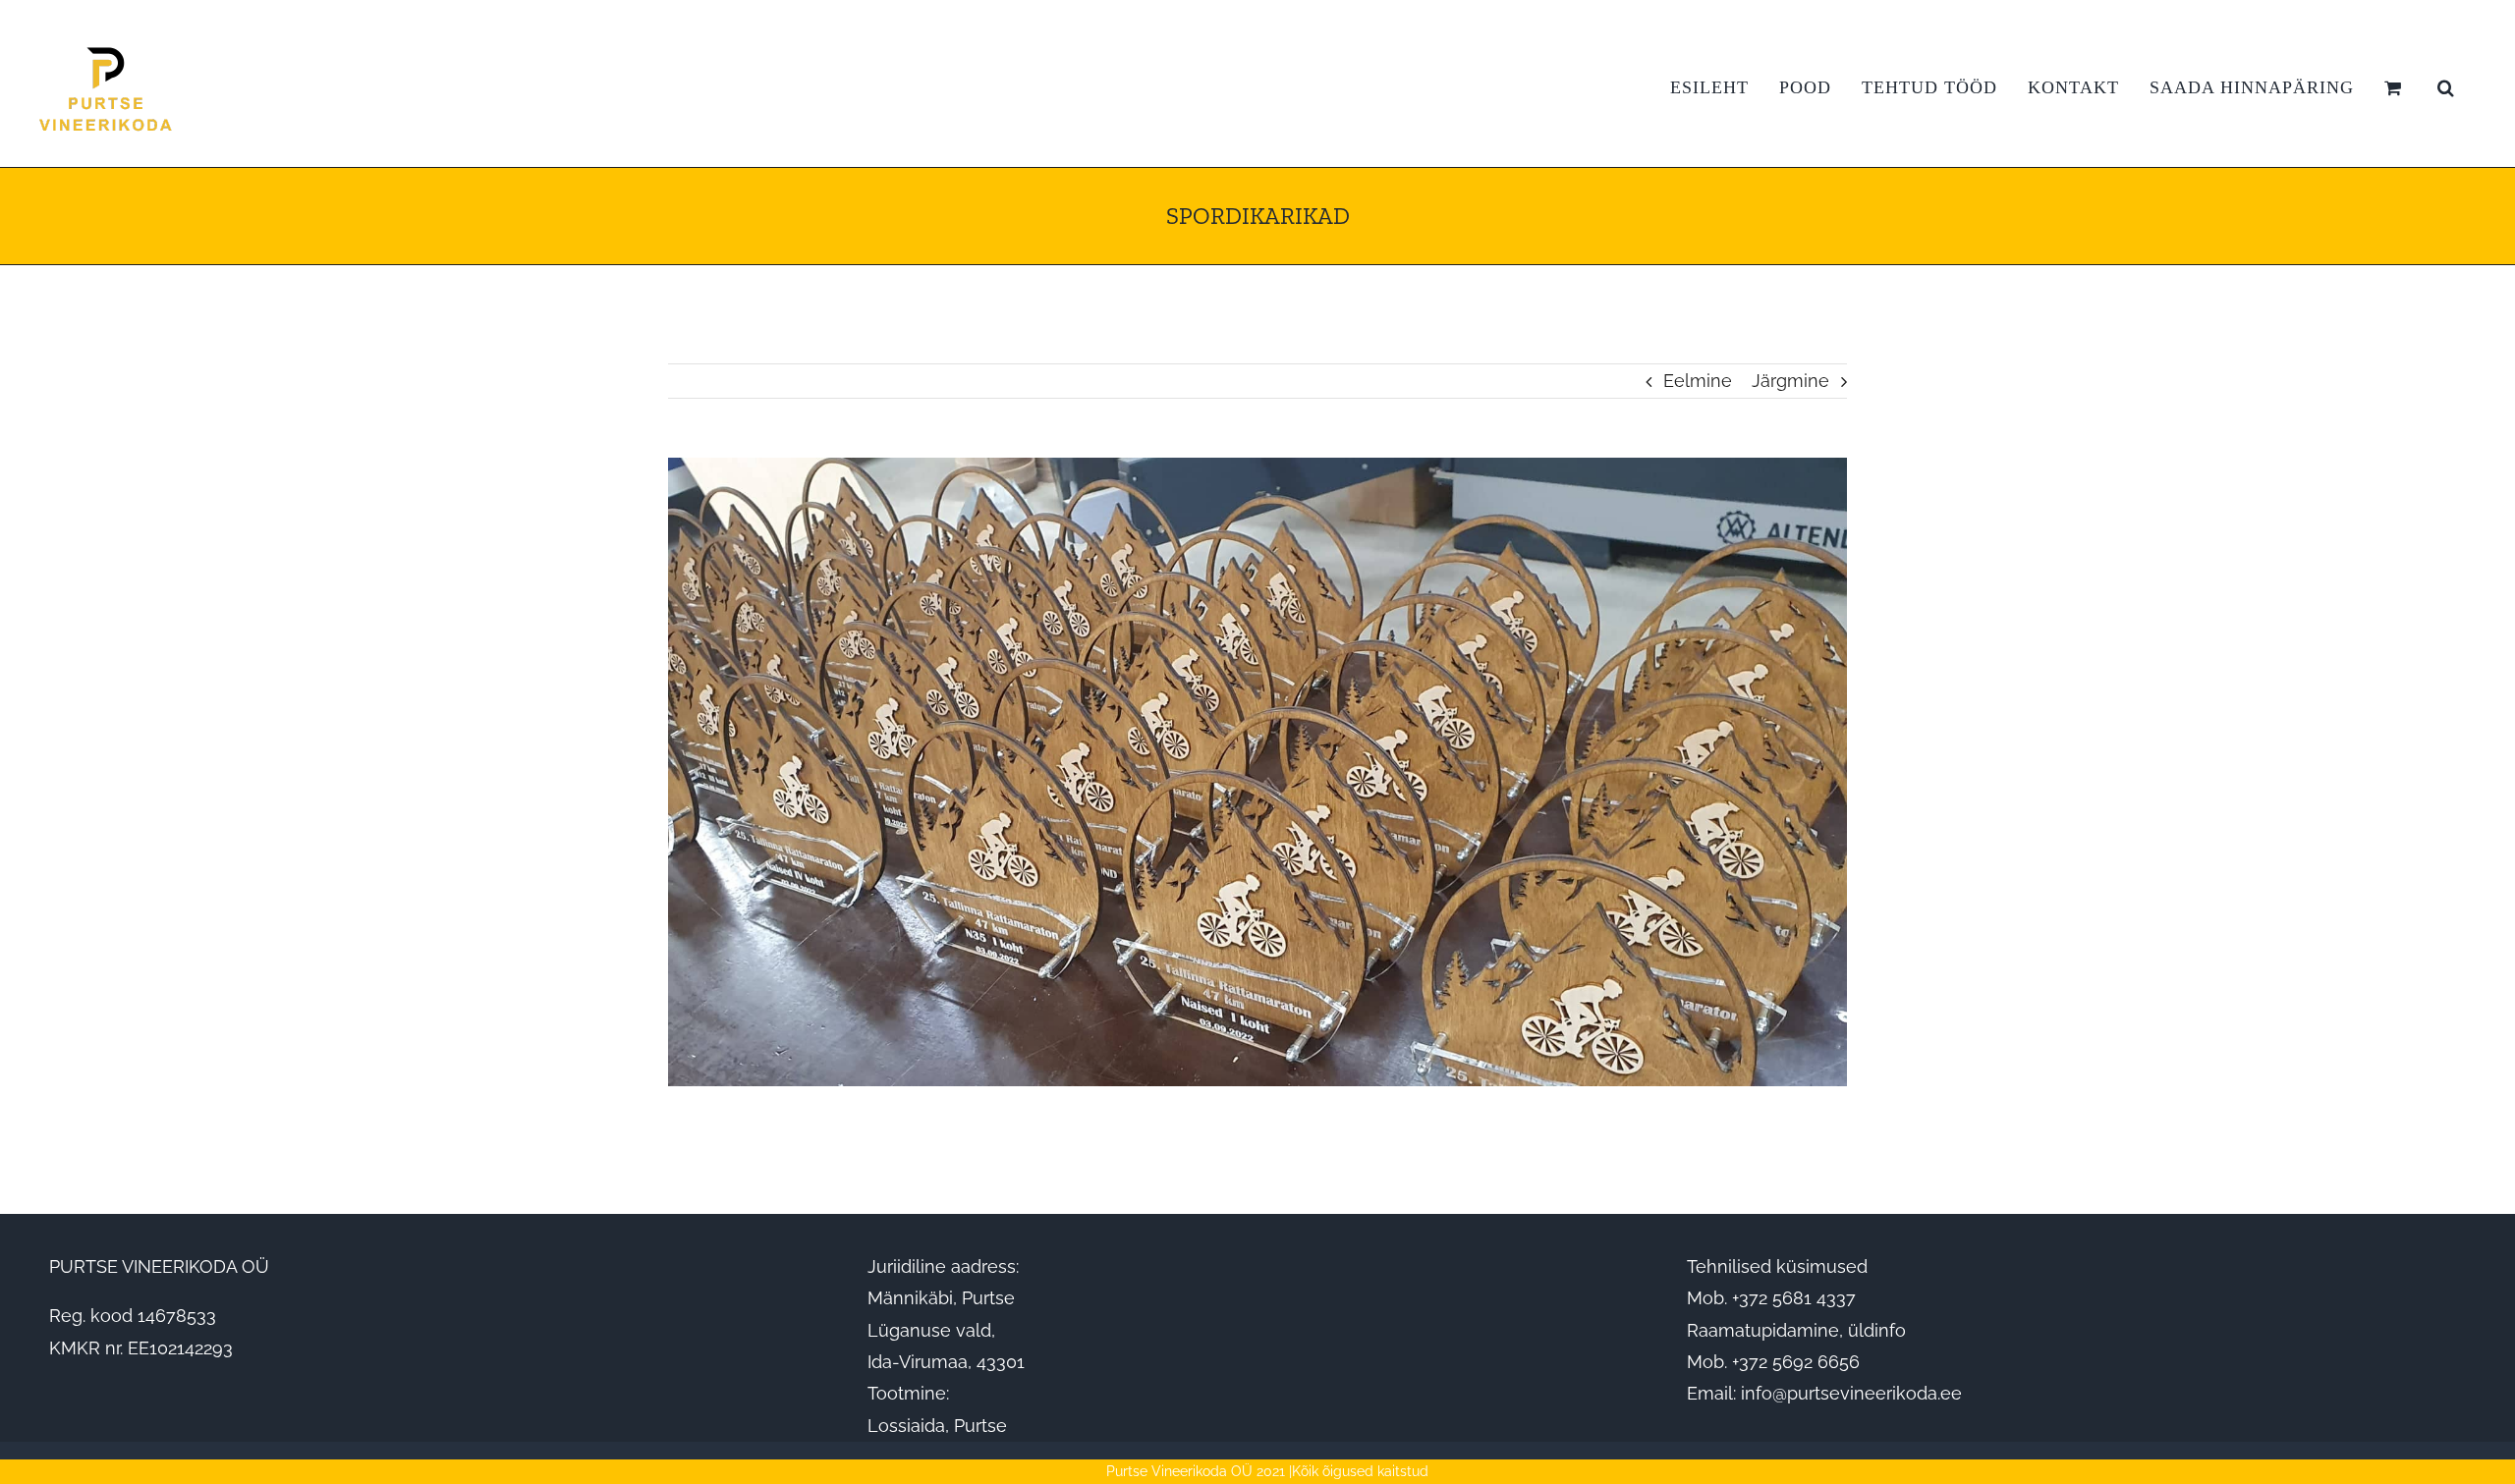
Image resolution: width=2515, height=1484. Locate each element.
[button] (2446, 87)
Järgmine (1790, 381)
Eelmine (1698, 381)
